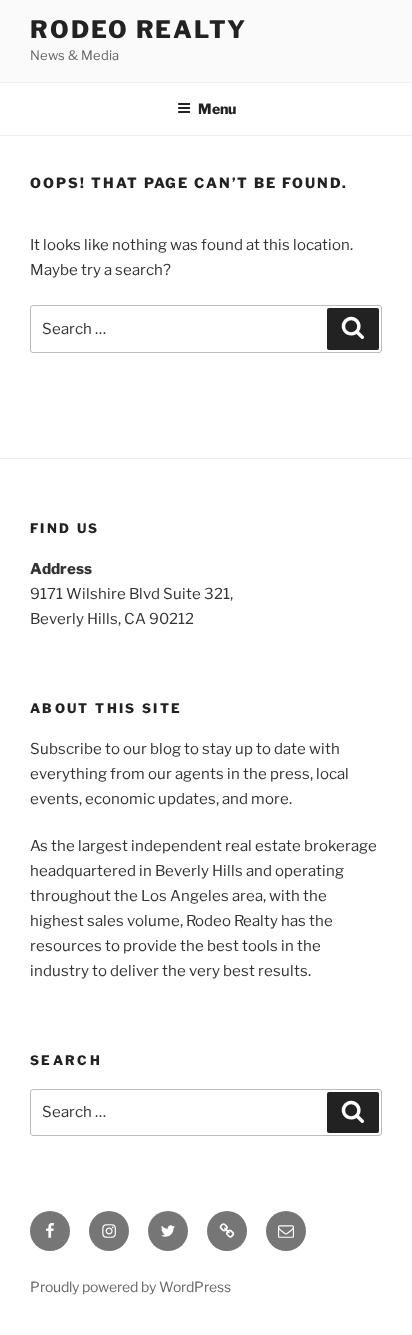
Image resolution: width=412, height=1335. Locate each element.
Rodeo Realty (138, 29)
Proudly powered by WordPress (130, 1286)
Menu (217, 108)
